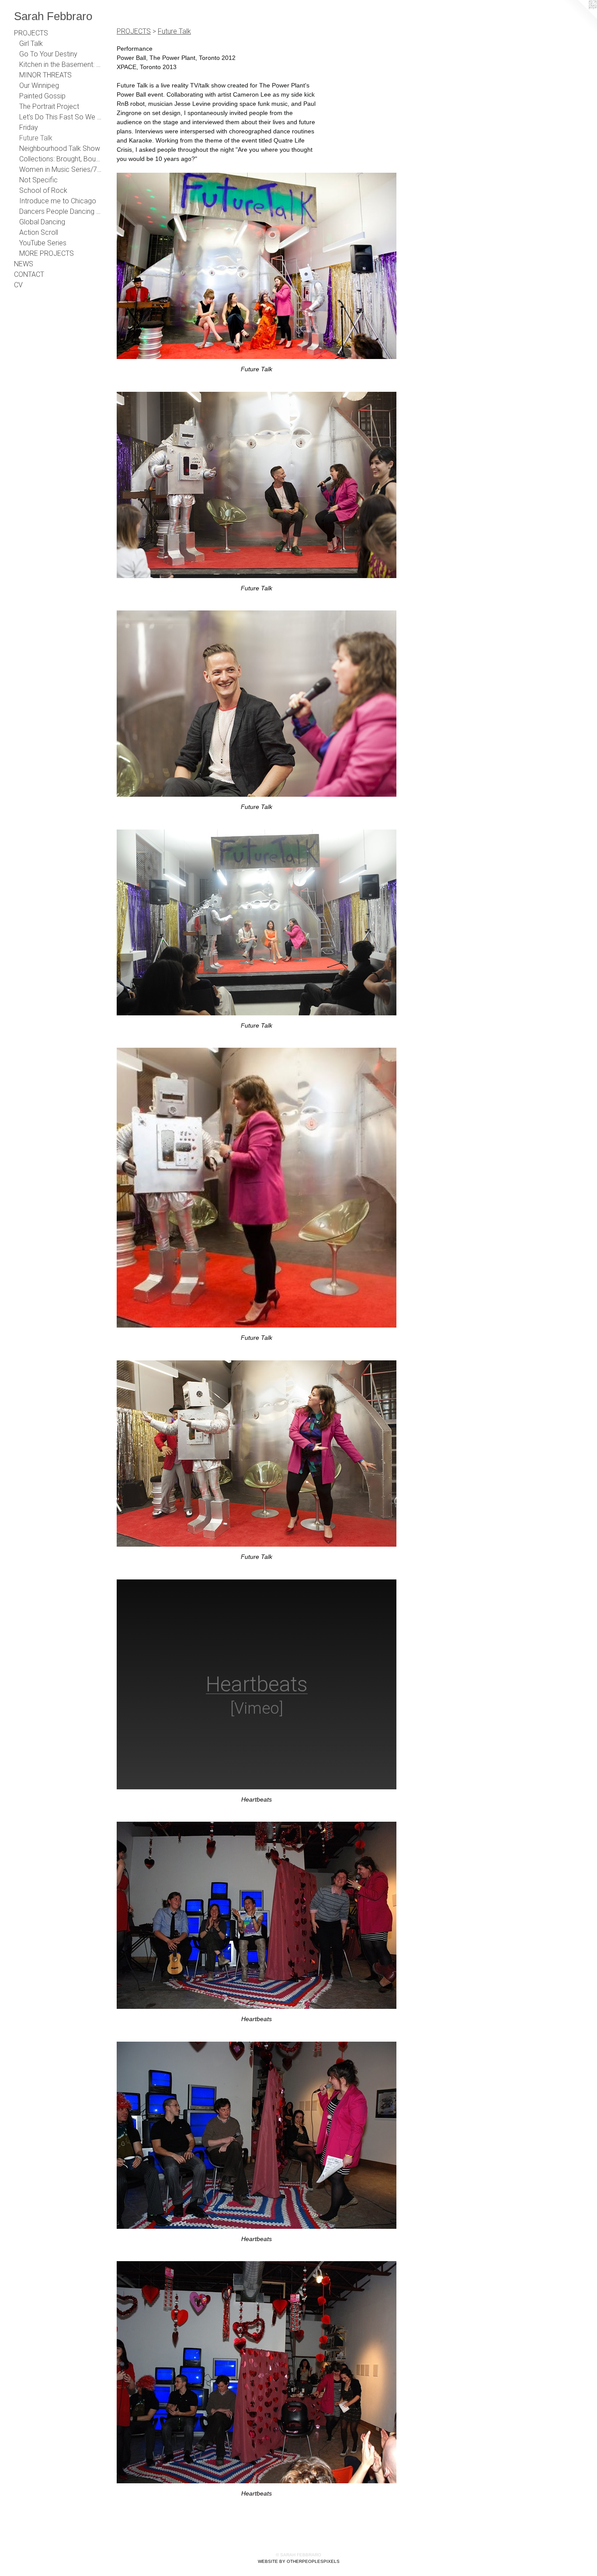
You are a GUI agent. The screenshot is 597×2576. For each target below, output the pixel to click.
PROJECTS (31, 33)
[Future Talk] (257, 266)
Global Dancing (42, 222)
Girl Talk (31, 44)
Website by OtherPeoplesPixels (299, 2561)
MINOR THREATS (45, 75)
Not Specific (38, 180)
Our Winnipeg (39, 85)
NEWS (24, 264)
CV (18, 285)
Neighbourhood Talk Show (60, 148)
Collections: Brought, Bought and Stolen (60, 159)
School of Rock (43, 190)
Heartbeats (257, 1799)
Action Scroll (39, 232)
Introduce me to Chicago (58, 201)
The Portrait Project (49, 106)
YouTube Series (43, 243)
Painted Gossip (42, 96)
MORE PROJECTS (47, 253)
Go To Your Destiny (48, 54)
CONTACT (29, 274)
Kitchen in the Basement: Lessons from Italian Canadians (60, 64)
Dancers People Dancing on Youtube (60, 211)
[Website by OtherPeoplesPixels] (580, 17)
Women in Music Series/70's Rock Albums (60, 169)
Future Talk (36, 138)
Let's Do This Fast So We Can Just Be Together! (60, 117)
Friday (29, 127)
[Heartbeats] (257, 1915)
